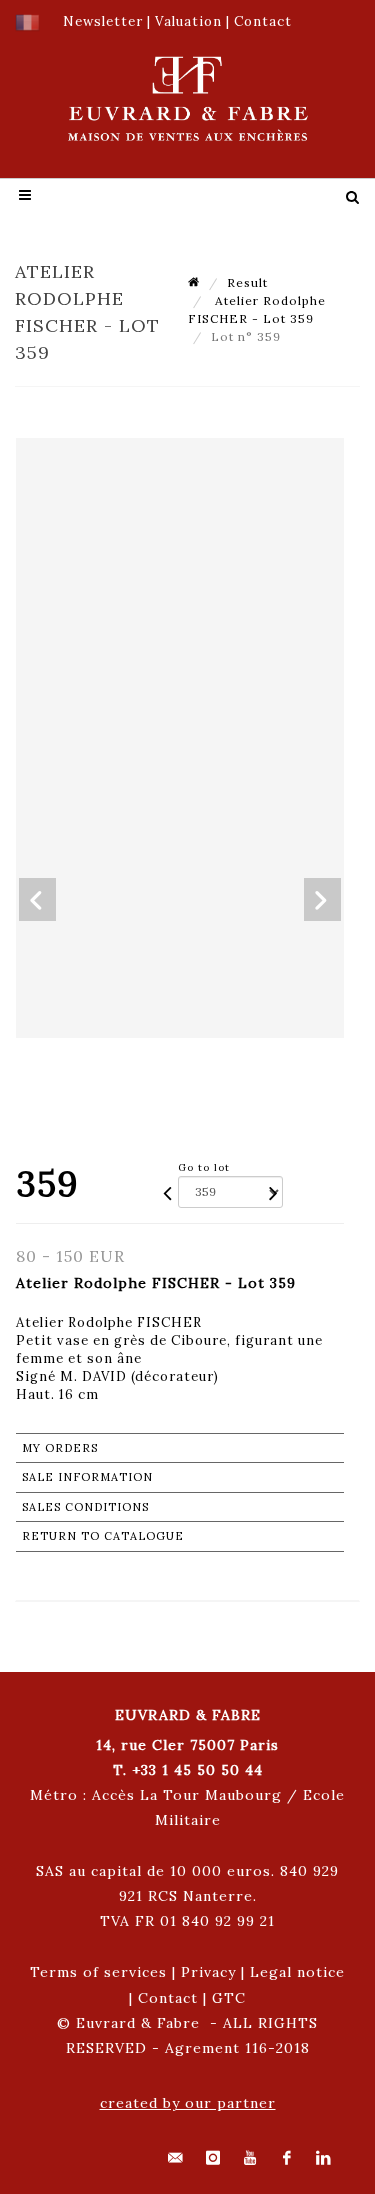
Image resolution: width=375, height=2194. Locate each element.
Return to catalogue (103, 1536)
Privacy (208, 1972)
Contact (168, 1998)
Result (247, 282)
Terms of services (98, 1972)
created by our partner (188, 2103)
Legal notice (297, 1972)
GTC (229, 1998)
